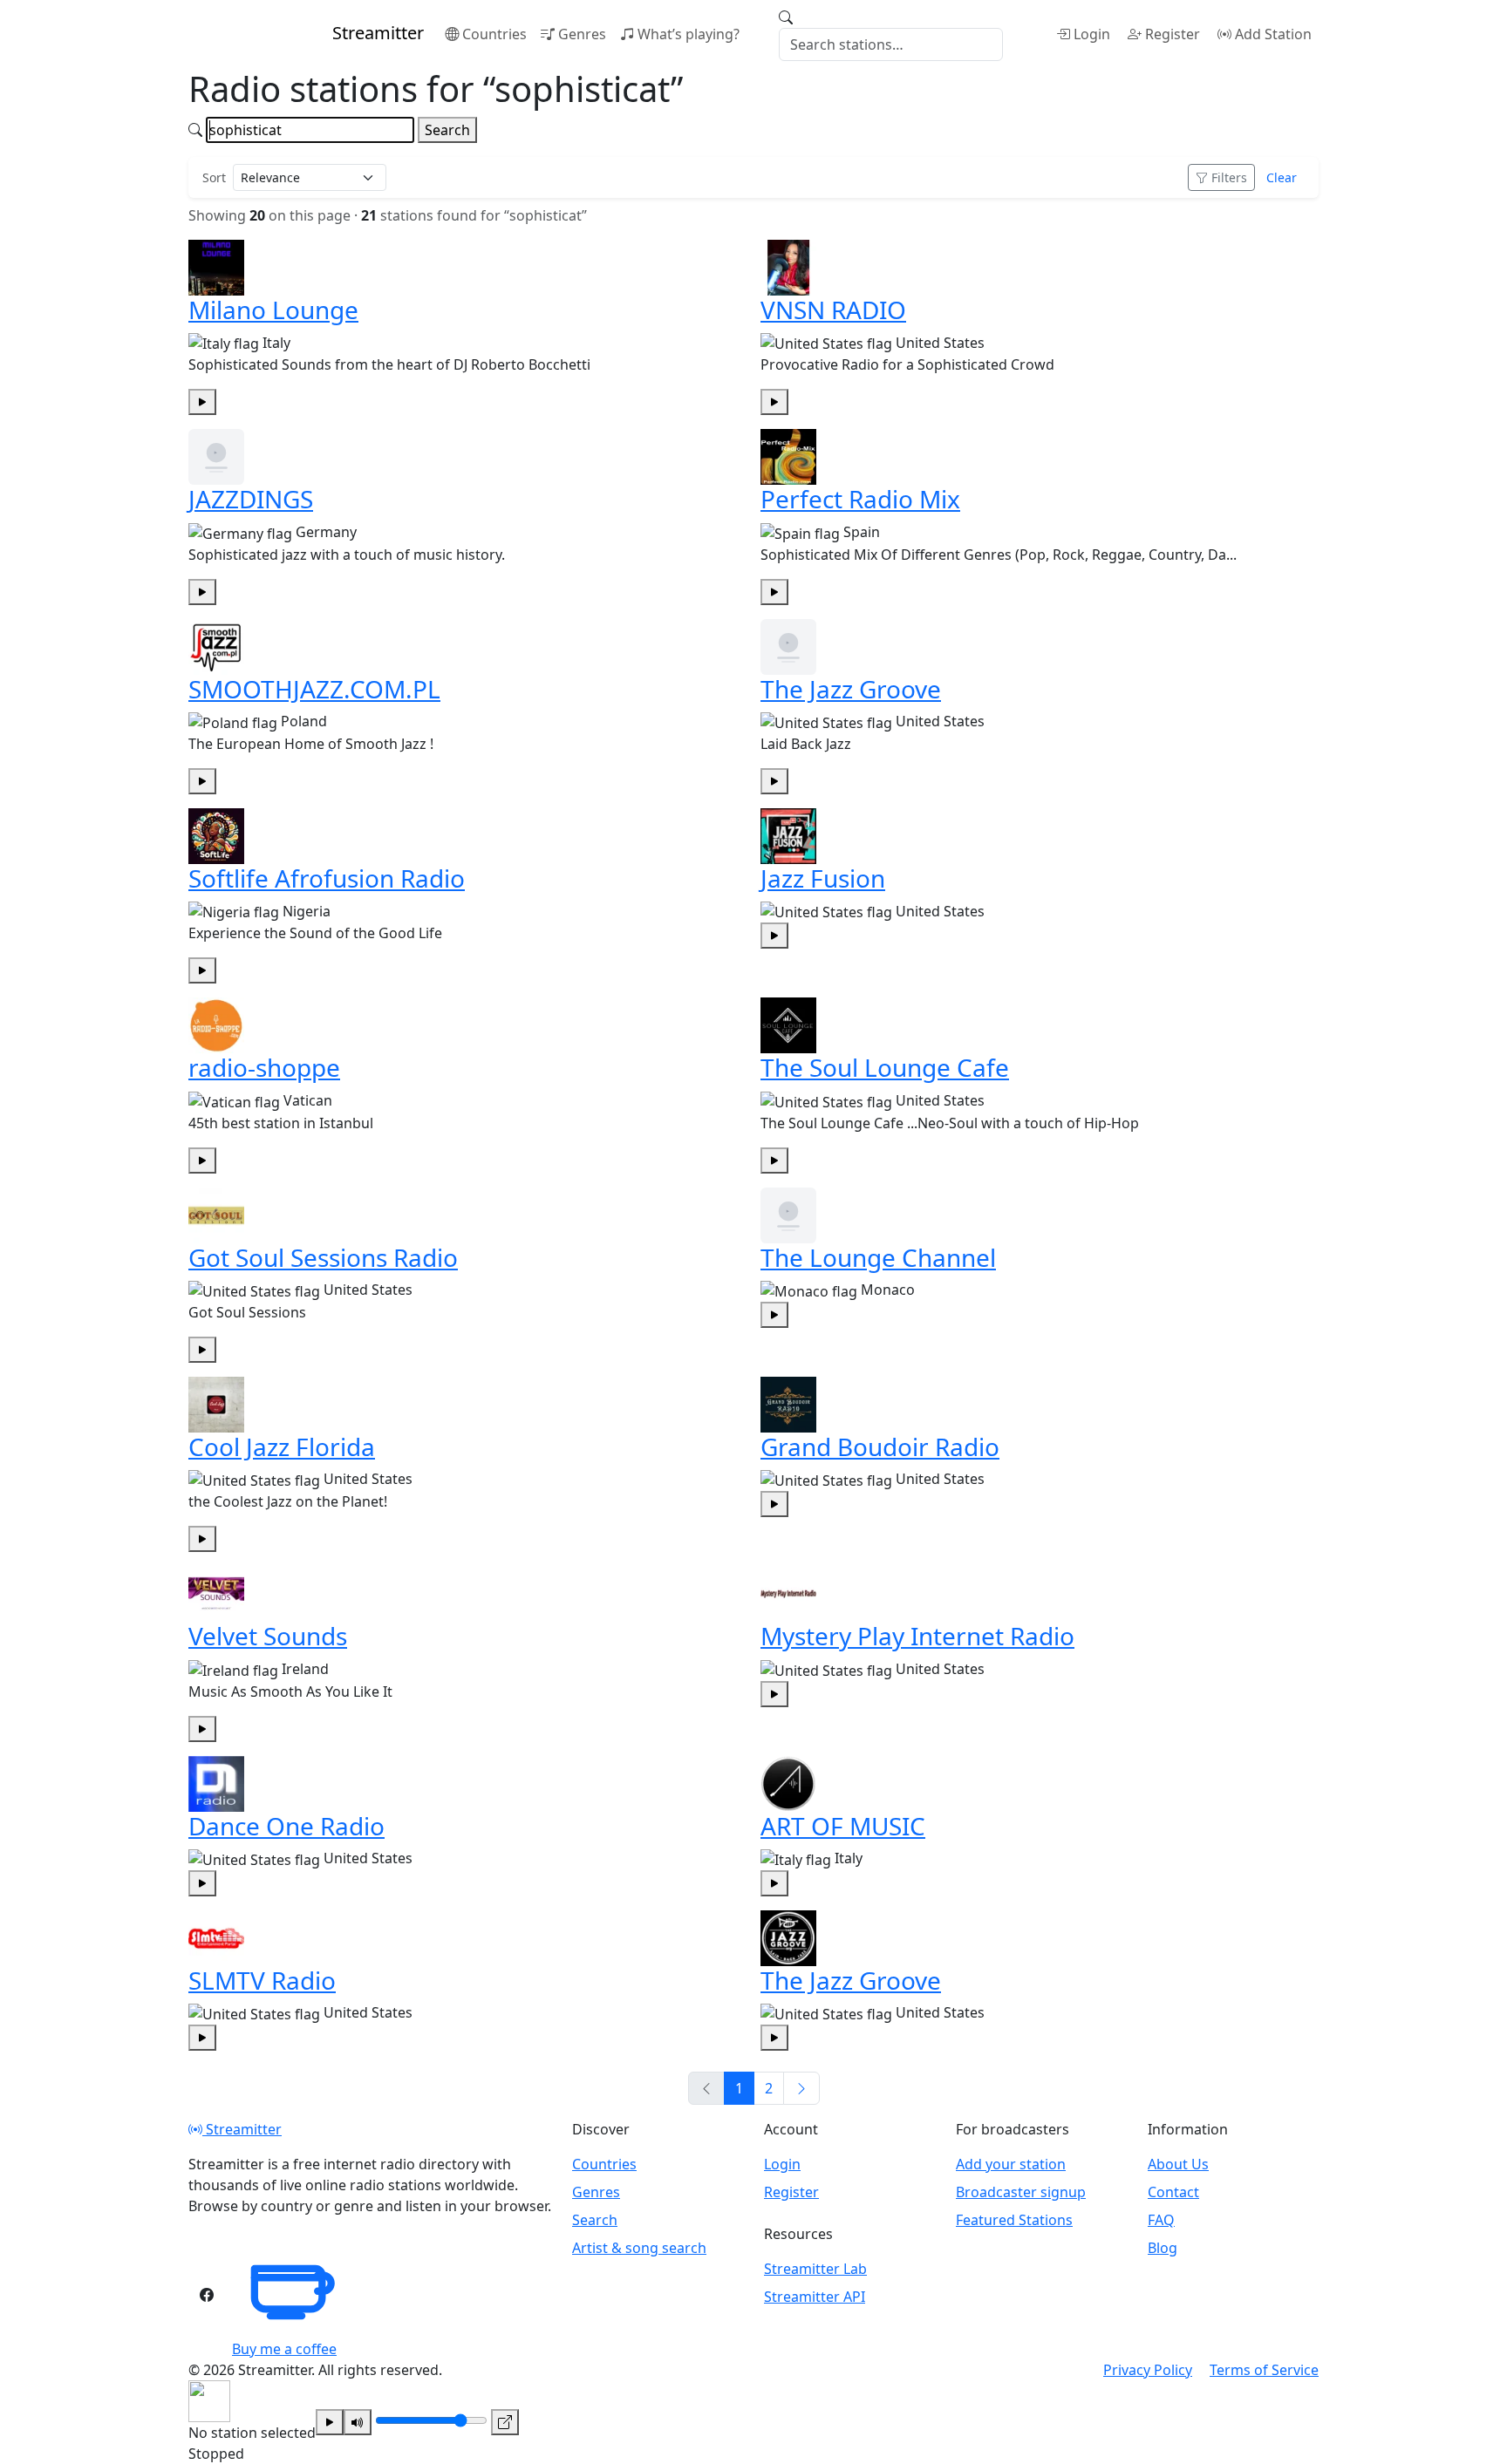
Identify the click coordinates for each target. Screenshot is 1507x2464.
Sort (214, 177)
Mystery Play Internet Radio (917, 1636)
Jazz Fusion (823, 878)
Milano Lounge (273, 310)
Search (447, 130)
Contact (1173, 2192)
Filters (1229, 177)
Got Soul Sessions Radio (323, 1257)
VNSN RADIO (833, 310)
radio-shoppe (264, 1067)
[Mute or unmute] (358, 2422)
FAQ (1161, 2220)
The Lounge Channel (878, 1257)
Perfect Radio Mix (860, 499)
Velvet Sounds (268, 1636)
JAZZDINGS (251, 499)
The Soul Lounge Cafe (885, 1067)
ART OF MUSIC (843, 1826)
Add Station (1273, 34)
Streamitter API (815, 2297)
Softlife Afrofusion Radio (327, 878)
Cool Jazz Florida (282, 1446)
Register (1173, 34)
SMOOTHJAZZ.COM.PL (314, 689)
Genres (582, 34)
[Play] (330, 2422)
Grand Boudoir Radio (880, 1446)
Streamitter (242, 2129)
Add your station (1011, 2164)
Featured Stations (1014, 2220)
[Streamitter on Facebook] (207, 2295)
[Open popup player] (505, 2422)
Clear (1282, 177)
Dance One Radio (286, 1826)
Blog (1163, 2248)
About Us (1178, 2164)
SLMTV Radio (262, 1980)
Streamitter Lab (815, 2269)
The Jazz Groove (851, 689)
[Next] (801, 2088)
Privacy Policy (1148, 2370)
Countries (494, 34)
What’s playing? (689, 34)
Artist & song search (639, 2248)
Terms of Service (1264, 2370)
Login (1092, 34)
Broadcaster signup (1021, 2192)
